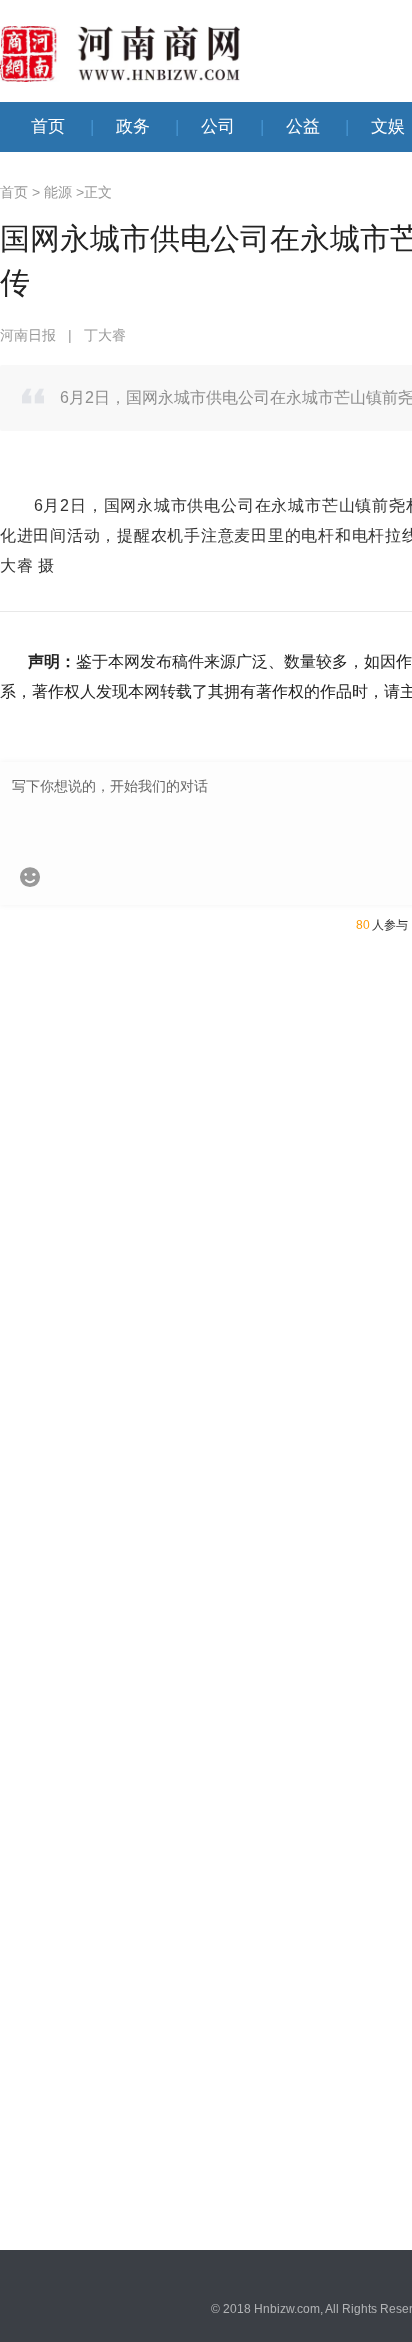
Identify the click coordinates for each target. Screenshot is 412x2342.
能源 (58, 192)
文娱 (388, 126)
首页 (48, 126)
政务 (133, 126)
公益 (303, 126)
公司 (218, 126)
